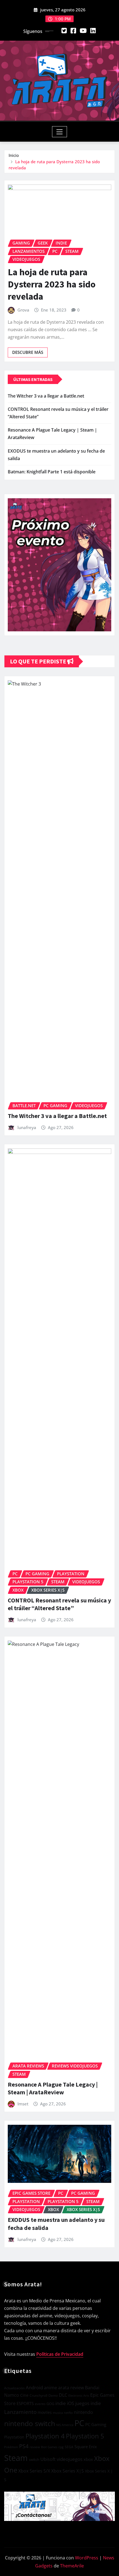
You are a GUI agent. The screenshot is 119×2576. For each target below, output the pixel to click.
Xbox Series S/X (34, 2471)
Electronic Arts (79, 2395)
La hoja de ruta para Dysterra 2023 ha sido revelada (52, 284)
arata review (71, 2388)
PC (79, 2423)
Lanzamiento (20, 2412)
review (35, 2447)
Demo (53, 2395)
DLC (63, 2395)
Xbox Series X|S (68, 2471)
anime (51, 2388)
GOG (50, 2404)
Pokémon (11, 2447)
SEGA (69, 2447)
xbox (88, 2459)
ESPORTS (25, 2403)
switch (34, 2460)
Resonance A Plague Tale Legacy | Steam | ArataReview (53, 2088)
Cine (24, 2395)
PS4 (24, 2446)
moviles (45, 2412)
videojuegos (70, 2459)
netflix (68, 2413)
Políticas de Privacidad (60, 2354)
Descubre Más (28, 352)
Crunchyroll (38, 2395)
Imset (23, 2104)
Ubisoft (48, 2459)
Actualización (14, 2388)
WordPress (87, 2558)
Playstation (14, 2437)
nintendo (83, 2412)
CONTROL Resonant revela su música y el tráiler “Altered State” (59, 1604)
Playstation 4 (45, 2436)
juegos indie (88, 2403)
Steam (16, 2458)
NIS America (65, 2425)
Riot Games (49, 2447)
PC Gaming (96, 2424)
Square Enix (86, 2447)
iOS (71, 2403)
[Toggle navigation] (60, 132)
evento (40, 2404)
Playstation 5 (85, 2436)
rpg (61, 2447)
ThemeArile (72, 2566)
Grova (23, 310)
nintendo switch (30, 2423)
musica (58, 2413)
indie (61, 2403)
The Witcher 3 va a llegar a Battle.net (46, 396)
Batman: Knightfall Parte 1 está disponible (52, 472)
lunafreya (27, 1127)
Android (34, 2387)
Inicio (14, 155)
